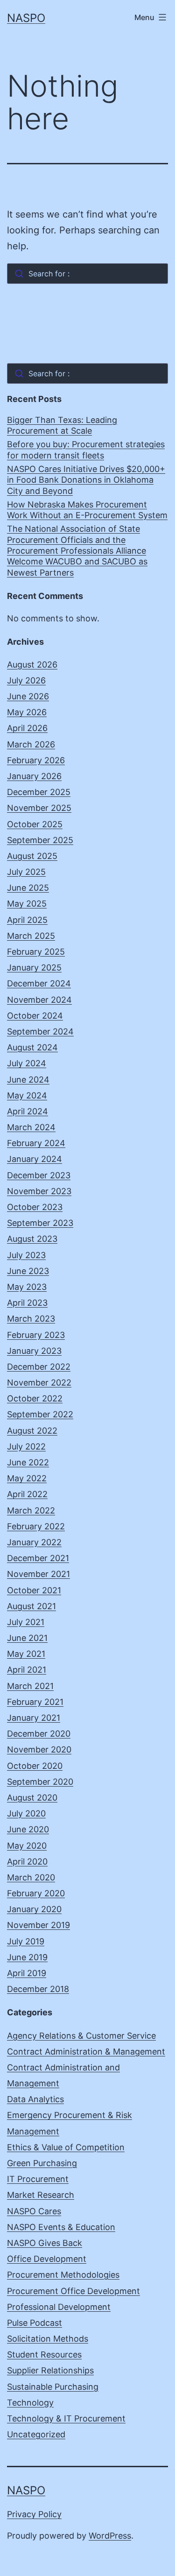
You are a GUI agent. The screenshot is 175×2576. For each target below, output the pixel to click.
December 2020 (39, 1734)
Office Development (47, 2259)
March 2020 (31, 1877)
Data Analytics (35, 2099)
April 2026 (27, 728)
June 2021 (27, 1638)
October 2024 (35, 1016)
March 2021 (30, 1686)
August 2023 (32, 1239)
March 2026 (31, 744)
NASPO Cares (34, 2211)
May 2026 (27, 712)
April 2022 (27, 1494)
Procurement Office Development (73, 2291)
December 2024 (39, 983)
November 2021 (38, 1574)
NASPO (26, 18)
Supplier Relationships (50, 2370)
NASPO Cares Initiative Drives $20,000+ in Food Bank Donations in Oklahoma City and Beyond (86, 480)
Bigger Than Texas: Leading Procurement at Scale (62, 425)
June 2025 (28, 888)
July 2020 (26, 1813)
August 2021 (31, 1606)
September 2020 (40, 1782)
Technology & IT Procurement (66, 2418)
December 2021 (38, 1558)
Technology (30, 2403)
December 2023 (39, 1175)
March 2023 (31, 1319)
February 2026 (36, 760)
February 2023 (36, 1335)
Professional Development (59, 2307)
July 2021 (26, 1622)
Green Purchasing (42, 2163)
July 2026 (26, 680)
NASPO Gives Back (45, 2243)
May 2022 (27, 1478)
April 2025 (27, 920)
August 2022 (32, 1431)
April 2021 (27, 1670)
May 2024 (27, 1095)
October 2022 (35, 1398)
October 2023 (35, 1207)
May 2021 (26, 1654)
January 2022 (34, 1542)
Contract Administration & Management (86, 2052)
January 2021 (34, 1718)
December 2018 (38, 1989)
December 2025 (39, 792)
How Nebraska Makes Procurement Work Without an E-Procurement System (87, 510)
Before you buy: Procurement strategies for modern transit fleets (86, 450)
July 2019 (26, 1941)
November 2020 (39, 1749)
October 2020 (35, 1766)
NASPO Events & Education (61, 2227)
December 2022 (39, 1367)
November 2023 (39, 1191)
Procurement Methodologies (63, 2275)
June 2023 (28, 1271)
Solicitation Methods (48, 2339)
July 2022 (26, 1446)
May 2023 (27, 1287)
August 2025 (32, 856)
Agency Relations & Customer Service (81, 2036)
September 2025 (40, 840)
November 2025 (39, 808)
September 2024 (40, 1031)
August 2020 (32, 1798)
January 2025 (34, 968)
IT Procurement (38, 2179)
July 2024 (27, 1063)
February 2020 (36, 1893)
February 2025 (36, 952)
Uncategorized (36, 2434)
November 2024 (39, 1000)
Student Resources (44, 2354)
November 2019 (38, 1925)
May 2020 (27, 1846)
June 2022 (28, 1462)
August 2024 (32, 1047)
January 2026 (34, 776)
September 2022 (40, 1414)
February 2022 (36, 1526)
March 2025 (31, 936)
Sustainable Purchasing (53, 2387)
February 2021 (35, 1702)
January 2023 (34, 1351)
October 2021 (34, 1590)
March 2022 (31, 1510)
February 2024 (36, 1143)
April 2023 (27, 1303)
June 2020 (28, 1829)
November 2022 (39, 1383)
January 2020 (34, 1909)
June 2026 (28, 696)
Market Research (41, 2195)
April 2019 (27, 1973)
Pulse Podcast (35, 2323)
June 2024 (28, 1080)
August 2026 (32, 665)
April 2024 (28, 1111)
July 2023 (26, 1255)
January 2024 (35, 1159)
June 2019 (27, 1957)
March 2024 (31, 1127)
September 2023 (40, 1223)
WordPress (110, 2536)
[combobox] (87, 274)
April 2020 (27, 1862)
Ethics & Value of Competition (66, 2147)
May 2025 (27, 904)
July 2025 (26, 872)
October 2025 (35, 824)
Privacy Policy (34, 2514)
